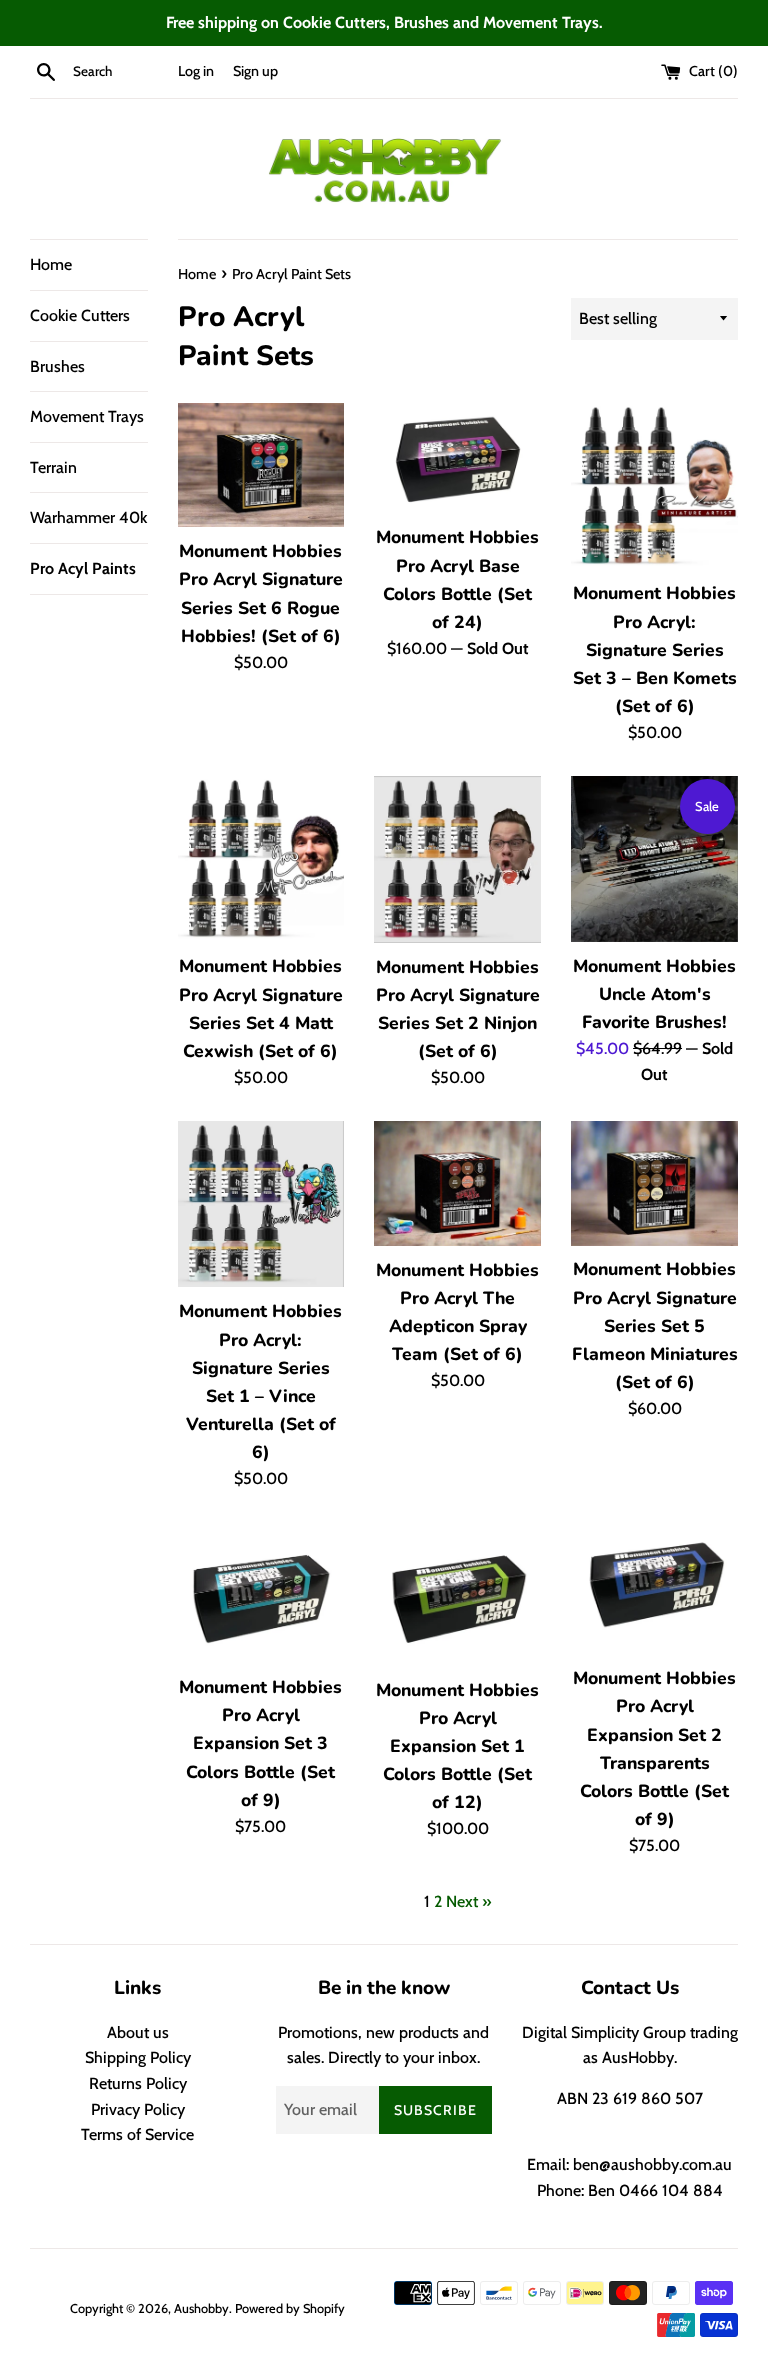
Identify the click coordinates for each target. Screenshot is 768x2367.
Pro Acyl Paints (83, 568)
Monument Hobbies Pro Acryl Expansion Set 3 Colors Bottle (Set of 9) (260, 1743)
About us (138, 2032)
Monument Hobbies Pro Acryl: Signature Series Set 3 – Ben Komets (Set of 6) (655, 649)
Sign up (255, 71)
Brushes (57, 366)
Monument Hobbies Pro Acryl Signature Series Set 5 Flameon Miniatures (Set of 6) (655, 1325)
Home (51, 264)
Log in (196, 71)
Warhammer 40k (88, 517)
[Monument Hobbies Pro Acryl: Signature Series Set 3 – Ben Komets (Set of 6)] (654, 486)
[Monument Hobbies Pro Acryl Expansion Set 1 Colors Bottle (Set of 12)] (457, 1594)
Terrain (53, 467)
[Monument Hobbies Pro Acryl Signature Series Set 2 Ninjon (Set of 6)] (457, 859)
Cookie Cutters (80, 315)
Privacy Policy (138, 2109)
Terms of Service (137, 2134)
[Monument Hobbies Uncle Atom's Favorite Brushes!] (654, 859)
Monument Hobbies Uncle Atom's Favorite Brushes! (654, 994)
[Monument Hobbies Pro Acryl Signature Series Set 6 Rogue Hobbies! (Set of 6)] (261, 465)
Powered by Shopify (290, 2308)
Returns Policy (138, 2083)
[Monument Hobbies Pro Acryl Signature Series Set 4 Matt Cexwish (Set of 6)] (261, 859)
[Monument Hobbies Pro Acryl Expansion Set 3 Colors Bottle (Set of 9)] (261, 1592)
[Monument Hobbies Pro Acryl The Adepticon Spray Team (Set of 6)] (457, 1183)
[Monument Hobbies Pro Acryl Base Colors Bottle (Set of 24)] (457, 458)
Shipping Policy (138, 2057)
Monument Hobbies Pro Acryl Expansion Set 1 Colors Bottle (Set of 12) (457, 1746)
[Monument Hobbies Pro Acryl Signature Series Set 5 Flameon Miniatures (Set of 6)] (654, 1183)
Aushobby (201, 2308)
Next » (468, 1901)
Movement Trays (87, 416)
